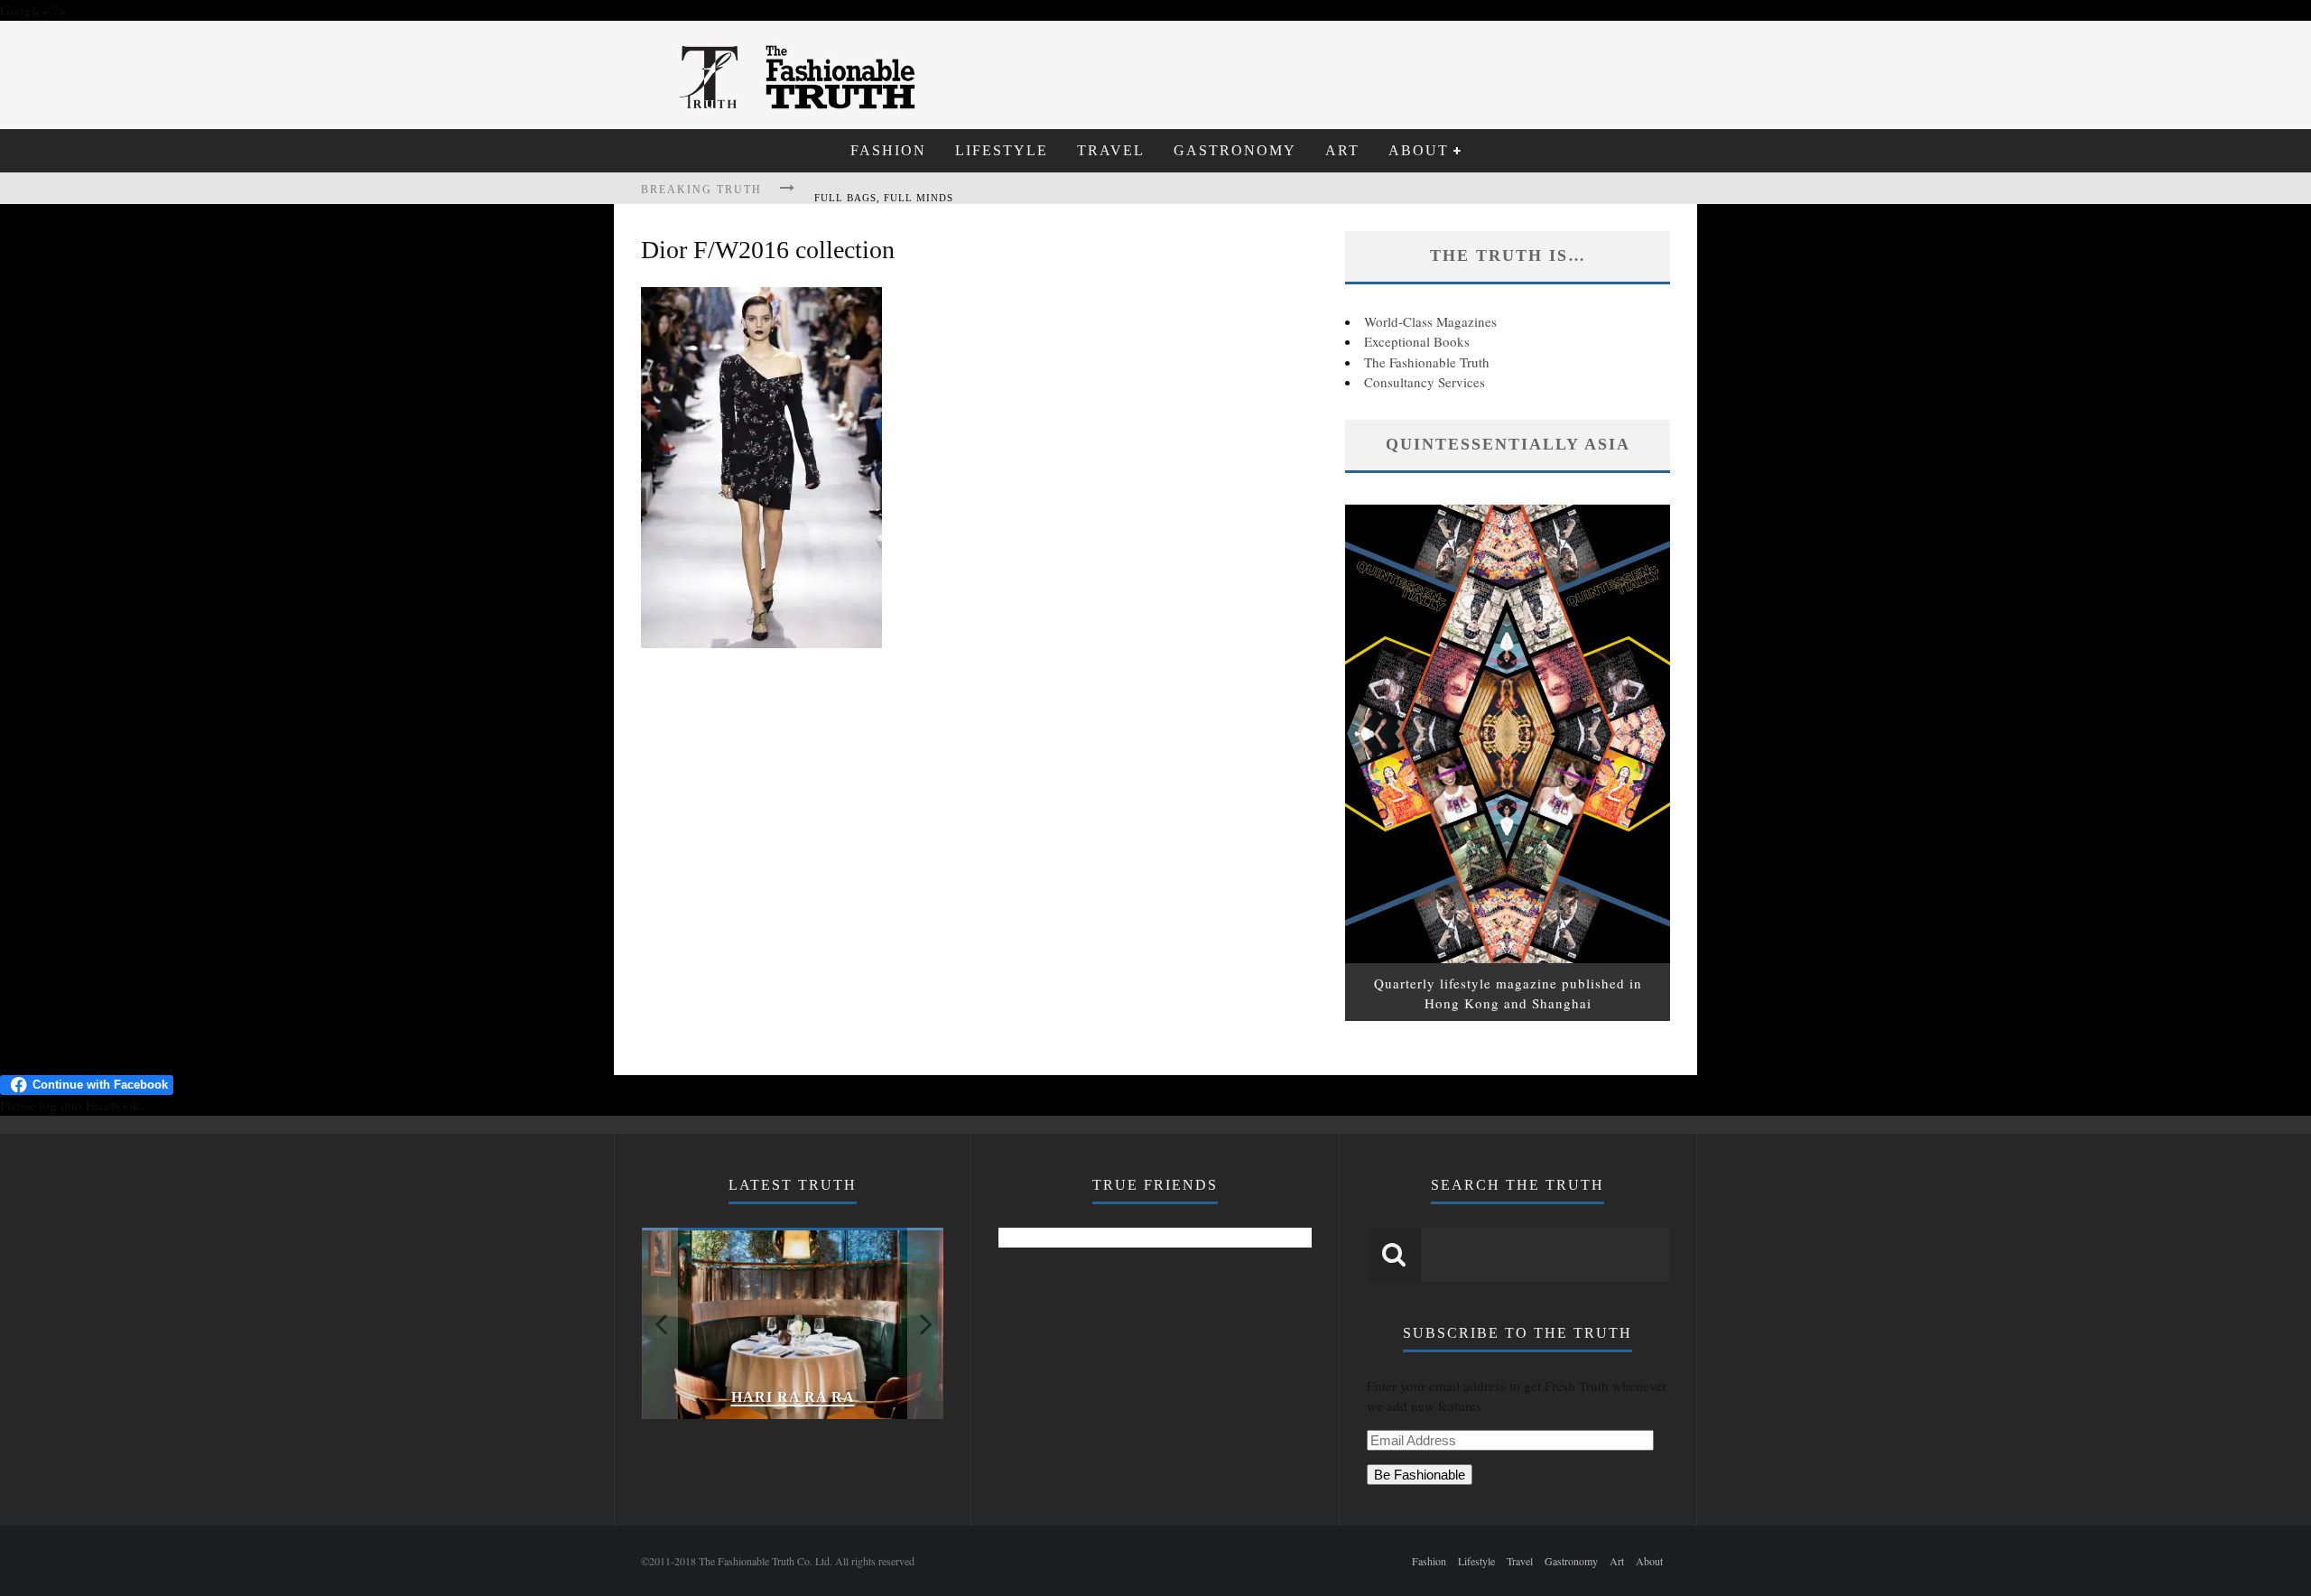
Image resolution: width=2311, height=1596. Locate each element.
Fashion (888, 150)
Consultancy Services (1425, 382)
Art (1342, 150)
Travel (1111, 150)
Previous (660, 1324)
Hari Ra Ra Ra (793, 1397)
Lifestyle (1002, 150)
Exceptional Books (1417, 341)
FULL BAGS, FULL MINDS (884, 191)
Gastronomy (1235, 150)
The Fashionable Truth (1427, 362)
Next (925, 1324)
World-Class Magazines (1430, 321)
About (1419, 150)
